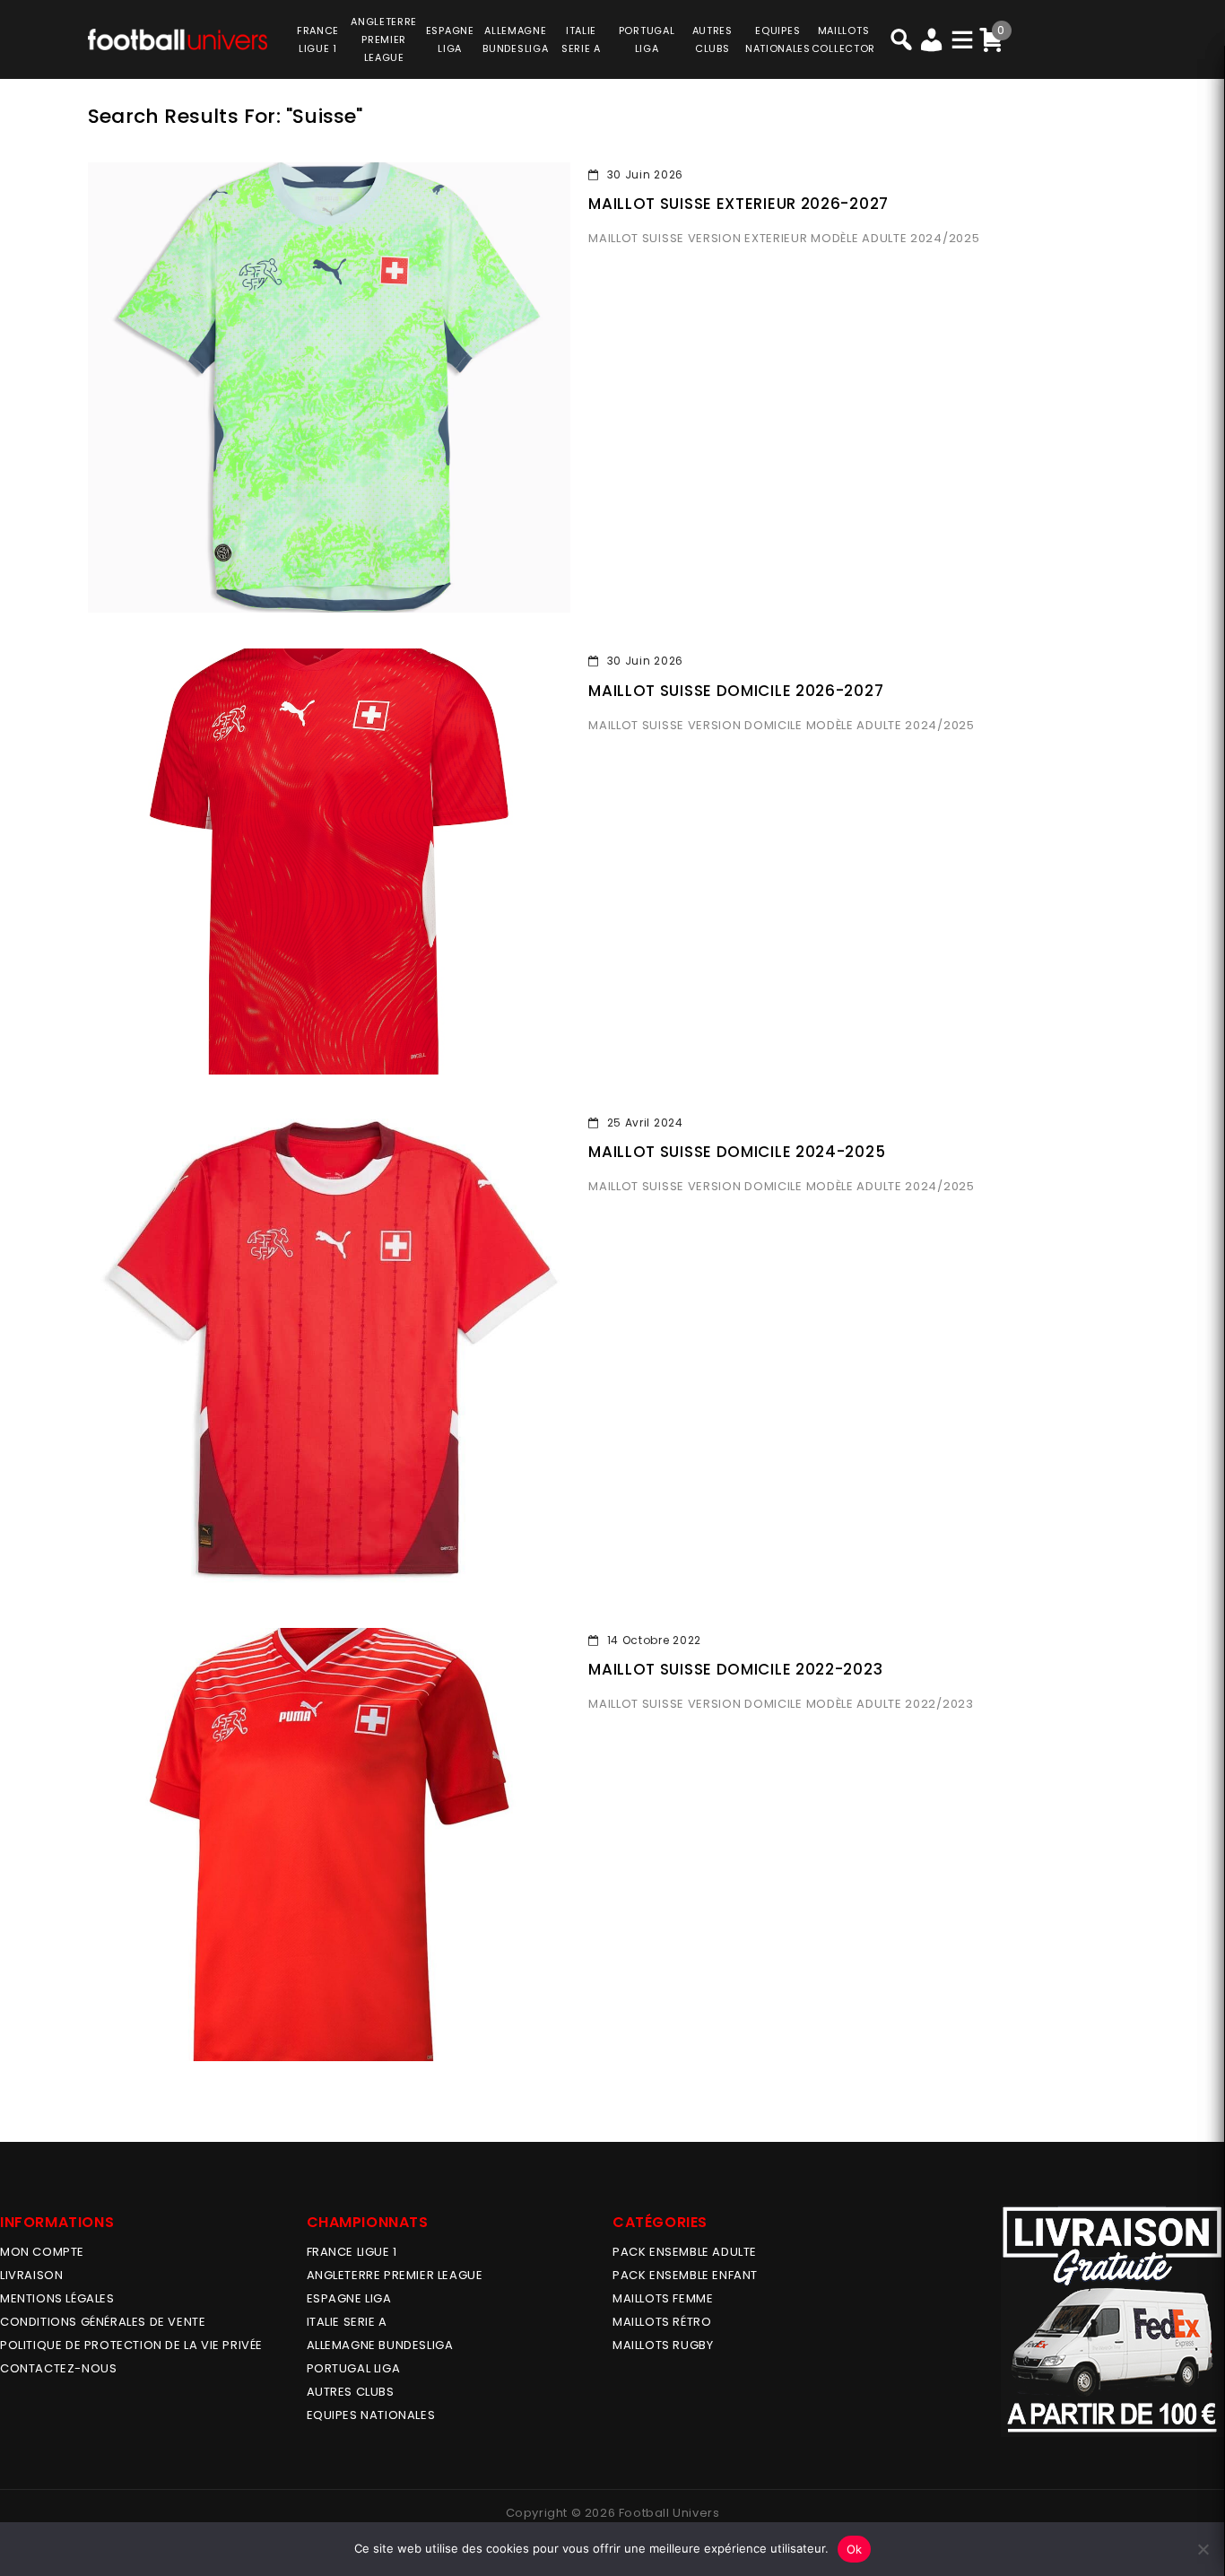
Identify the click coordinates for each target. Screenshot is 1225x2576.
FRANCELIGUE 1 (318, 39)
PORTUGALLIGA (647, 39)
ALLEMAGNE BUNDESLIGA (380, 2345)
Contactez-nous (58, 2368)
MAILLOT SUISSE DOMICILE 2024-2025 (737, 1152)
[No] (1203, 2549)
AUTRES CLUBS (351, 2392)
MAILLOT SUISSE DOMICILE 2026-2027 (736, 691)
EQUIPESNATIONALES (778, 39)
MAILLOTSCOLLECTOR (843, 39)
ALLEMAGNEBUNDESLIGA (515, 39)
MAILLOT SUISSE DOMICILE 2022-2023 (735, 1669)
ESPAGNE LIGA (349, 2298)
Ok (855, 2549)
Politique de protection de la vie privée (131, 2345)
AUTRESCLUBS (712, 39)
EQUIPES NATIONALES (371, 2415)
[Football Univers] (178, 38)
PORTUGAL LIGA (354, 2368)
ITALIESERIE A (581, 39)
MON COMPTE (42, 2252)
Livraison (31, 2275)
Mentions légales (57, 2298)
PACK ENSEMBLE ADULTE (685, 2252)
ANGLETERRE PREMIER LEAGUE (384, 39)
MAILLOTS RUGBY (663, 2345)
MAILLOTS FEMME (663, 2298)
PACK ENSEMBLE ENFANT (685, 2275)
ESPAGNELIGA (450, 39)
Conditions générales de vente (103, 2322)
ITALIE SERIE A (347, 2322)
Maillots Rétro (662, 2322)
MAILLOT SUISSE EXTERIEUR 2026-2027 (738, 204)
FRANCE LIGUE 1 (352, 2252)
